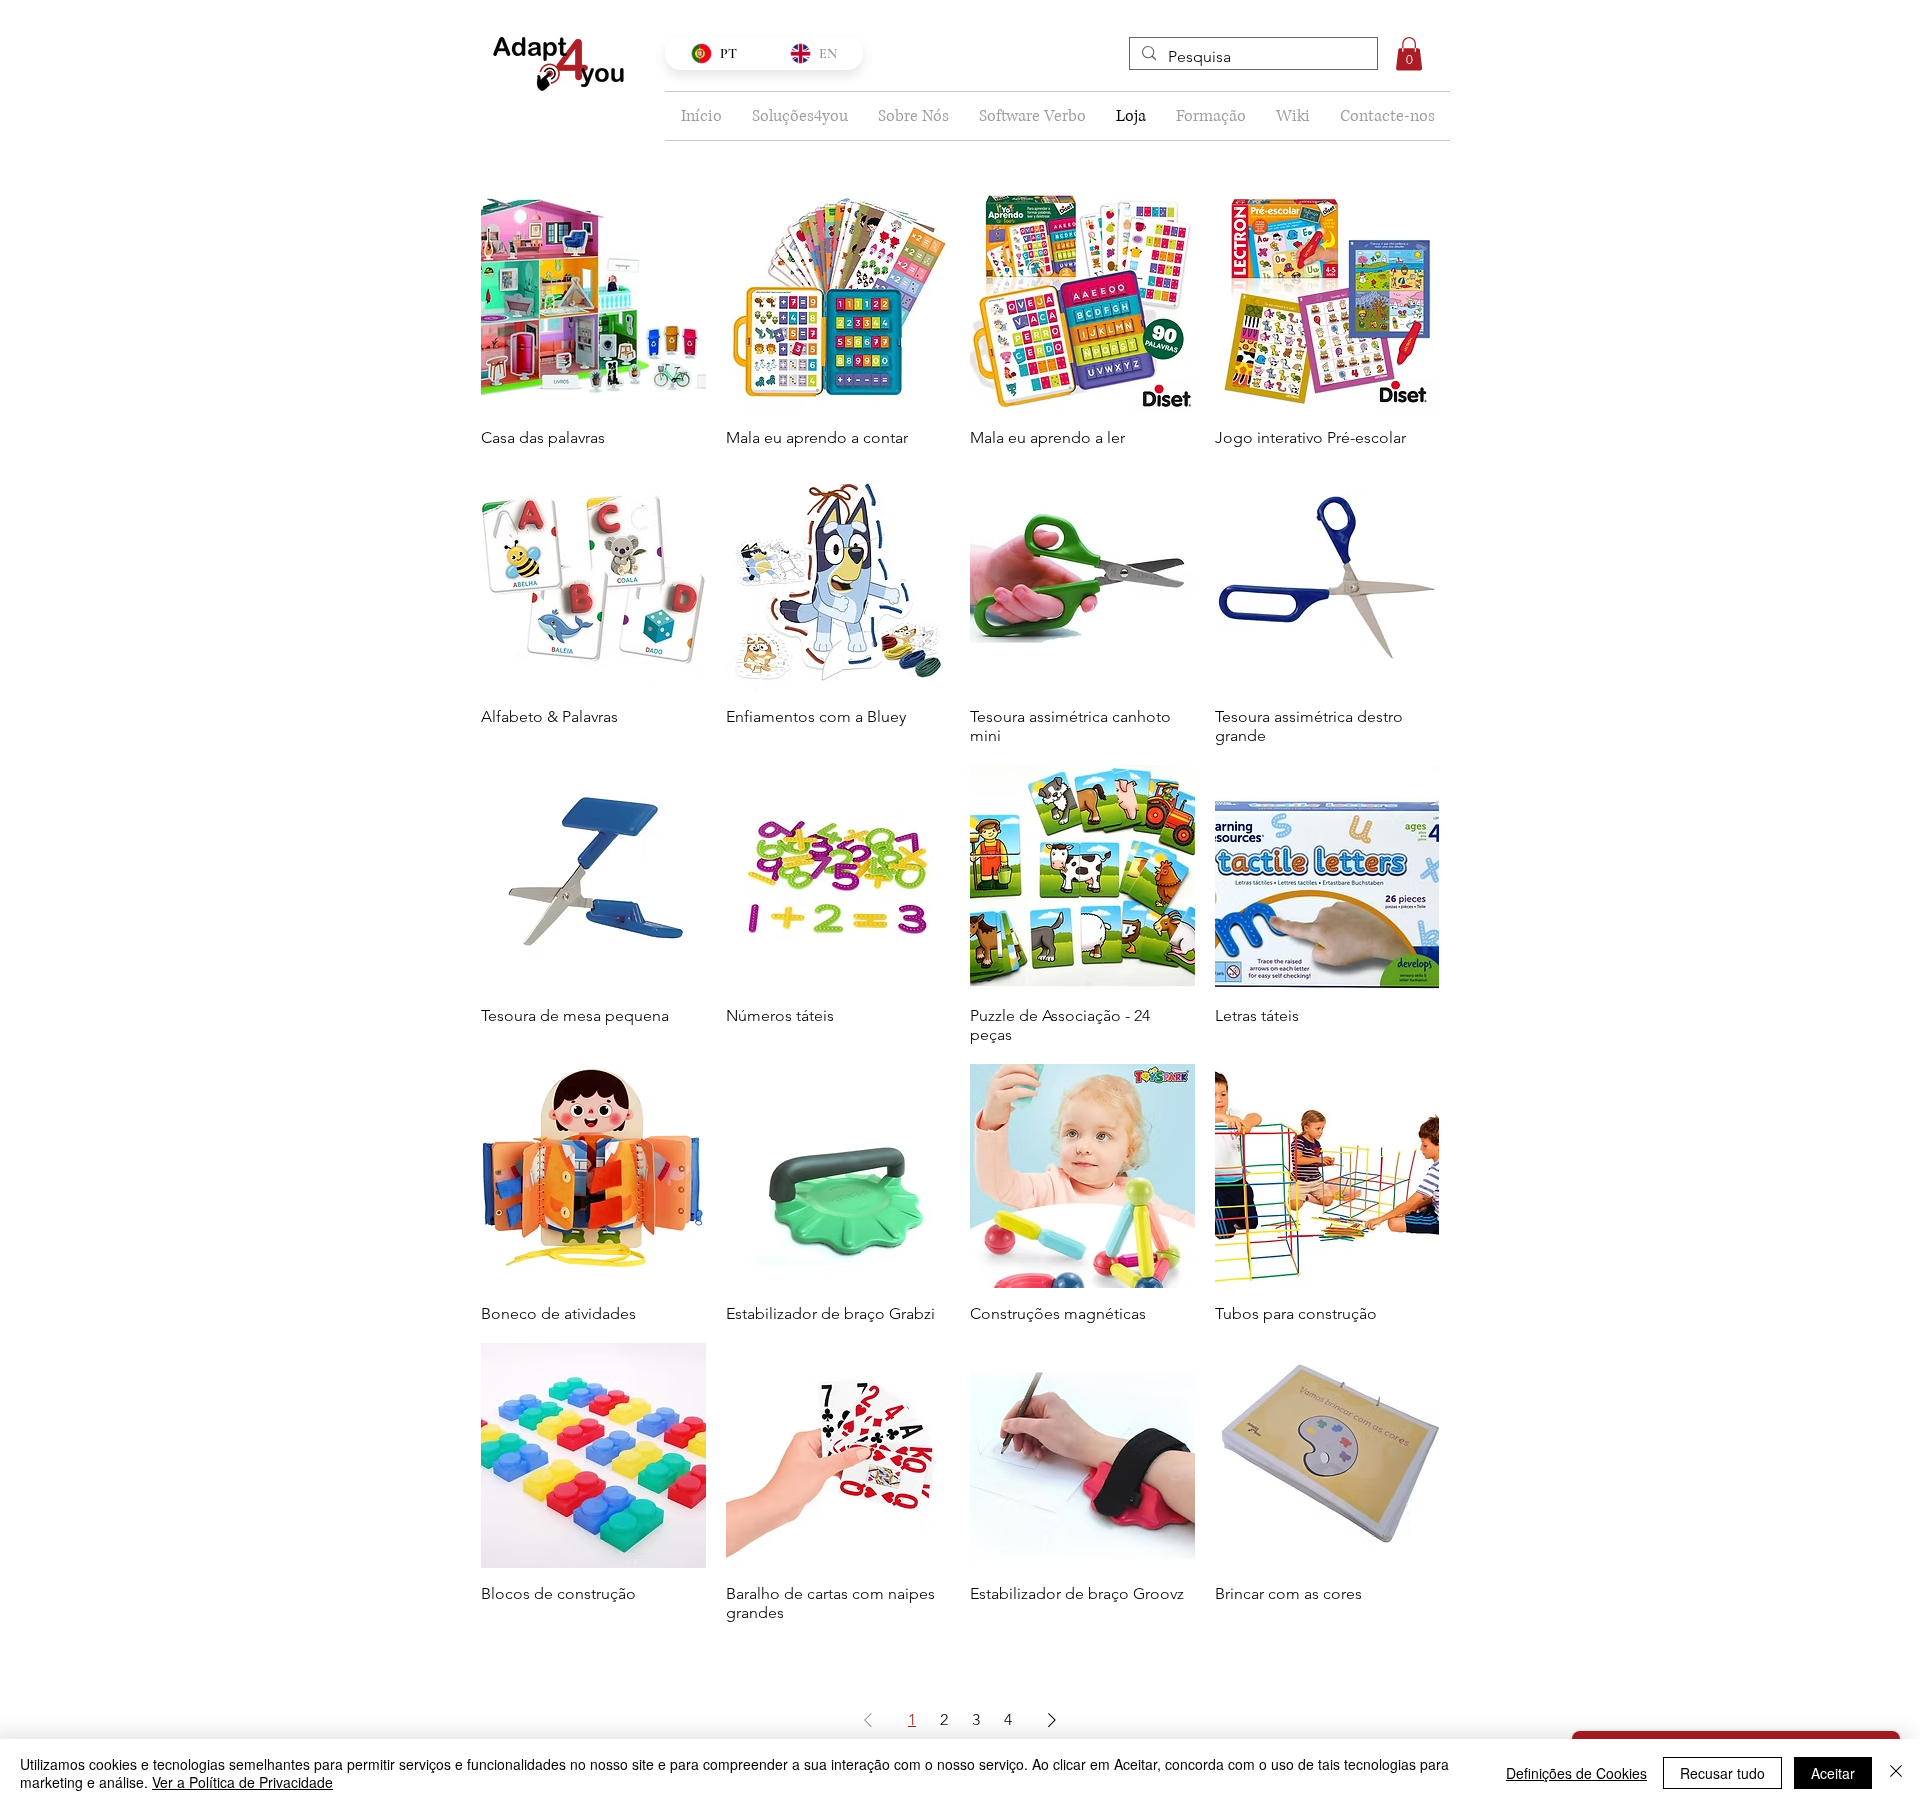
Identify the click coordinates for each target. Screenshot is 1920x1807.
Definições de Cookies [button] (1576, 1773)
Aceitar (1833, 1773)
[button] (1409, 53)
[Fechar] (1896, 1773)
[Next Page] (1052, 1720)
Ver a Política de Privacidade (242, 1782)
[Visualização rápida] (593, 299)
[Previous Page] (868, 1720)
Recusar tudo (1722, 1773)
